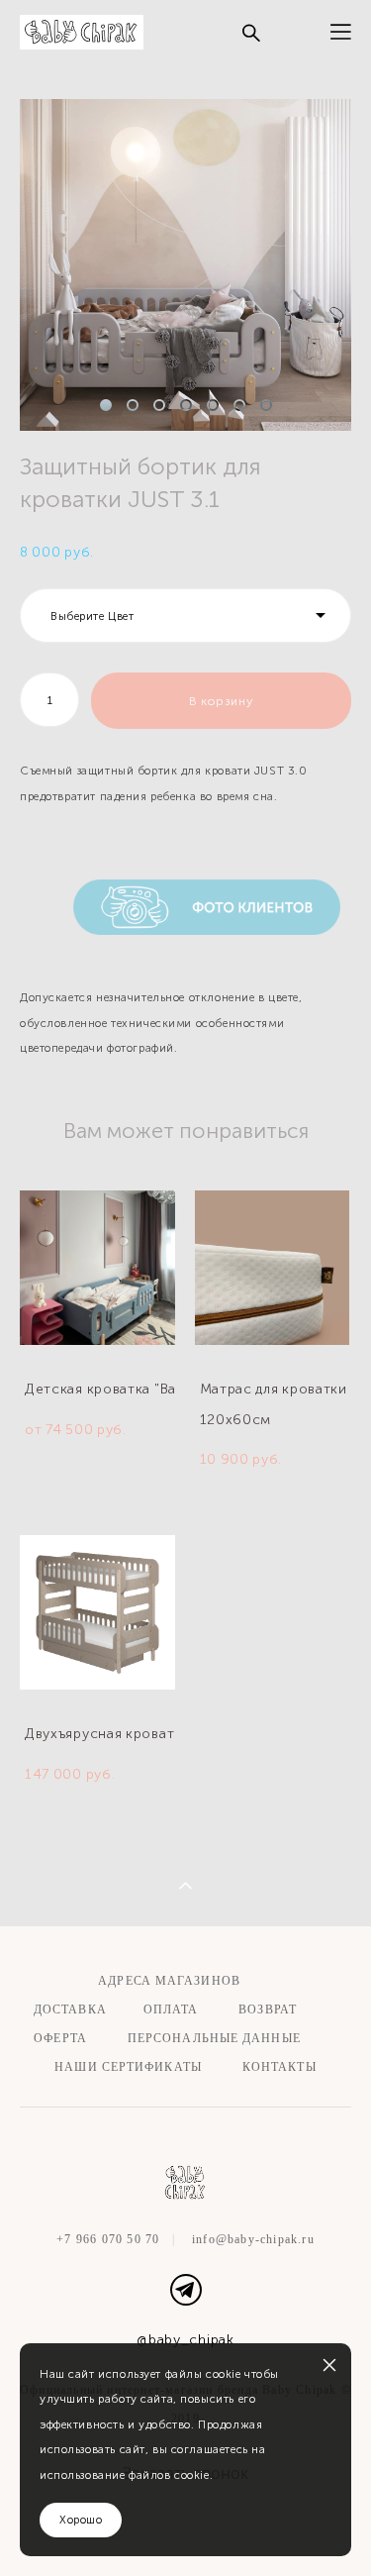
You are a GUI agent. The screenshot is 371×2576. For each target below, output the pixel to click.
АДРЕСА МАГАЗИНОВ (167, 1981)
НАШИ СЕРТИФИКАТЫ (128, 2067)
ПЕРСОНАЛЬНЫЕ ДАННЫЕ (214, 2038)
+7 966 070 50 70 (108, 2239)
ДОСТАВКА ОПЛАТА (116, 2009)
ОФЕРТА (60, 2038)
